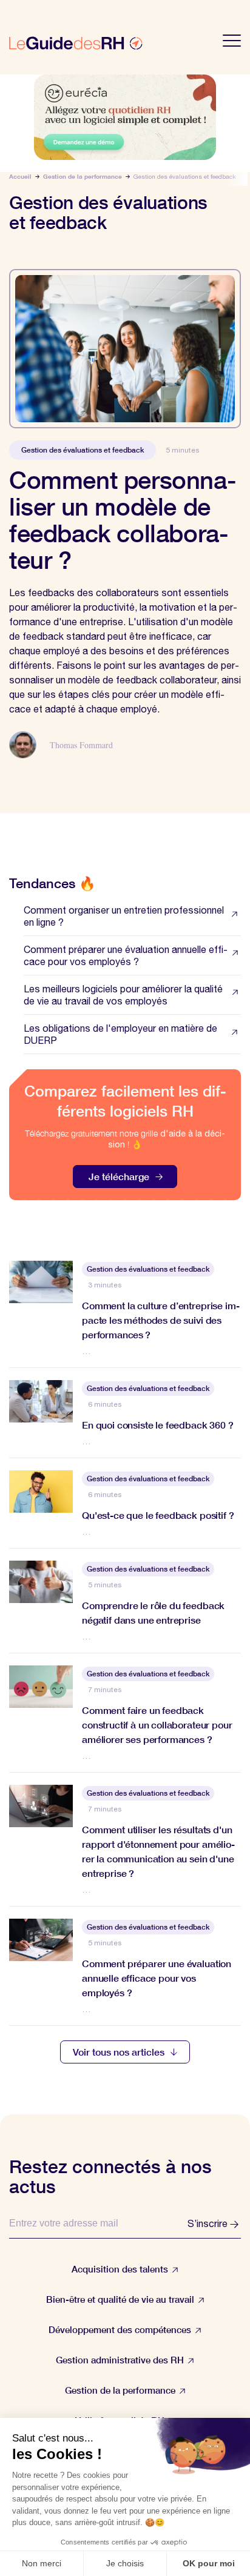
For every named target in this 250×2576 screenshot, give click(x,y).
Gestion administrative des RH (120, 2360)
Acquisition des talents (120, 2269)
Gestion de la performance (83, 176)
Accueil (20, 176)
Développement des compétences (120, 2329)
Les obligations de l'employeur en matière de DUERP (120, 1034)
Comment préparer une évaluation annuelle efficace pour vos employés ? (126, 955)
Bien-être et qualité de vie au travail (120, 2299)
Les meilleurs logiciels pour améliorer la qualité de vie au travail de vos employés (123, 995)
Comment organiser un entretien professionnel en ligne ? (124, 916)
